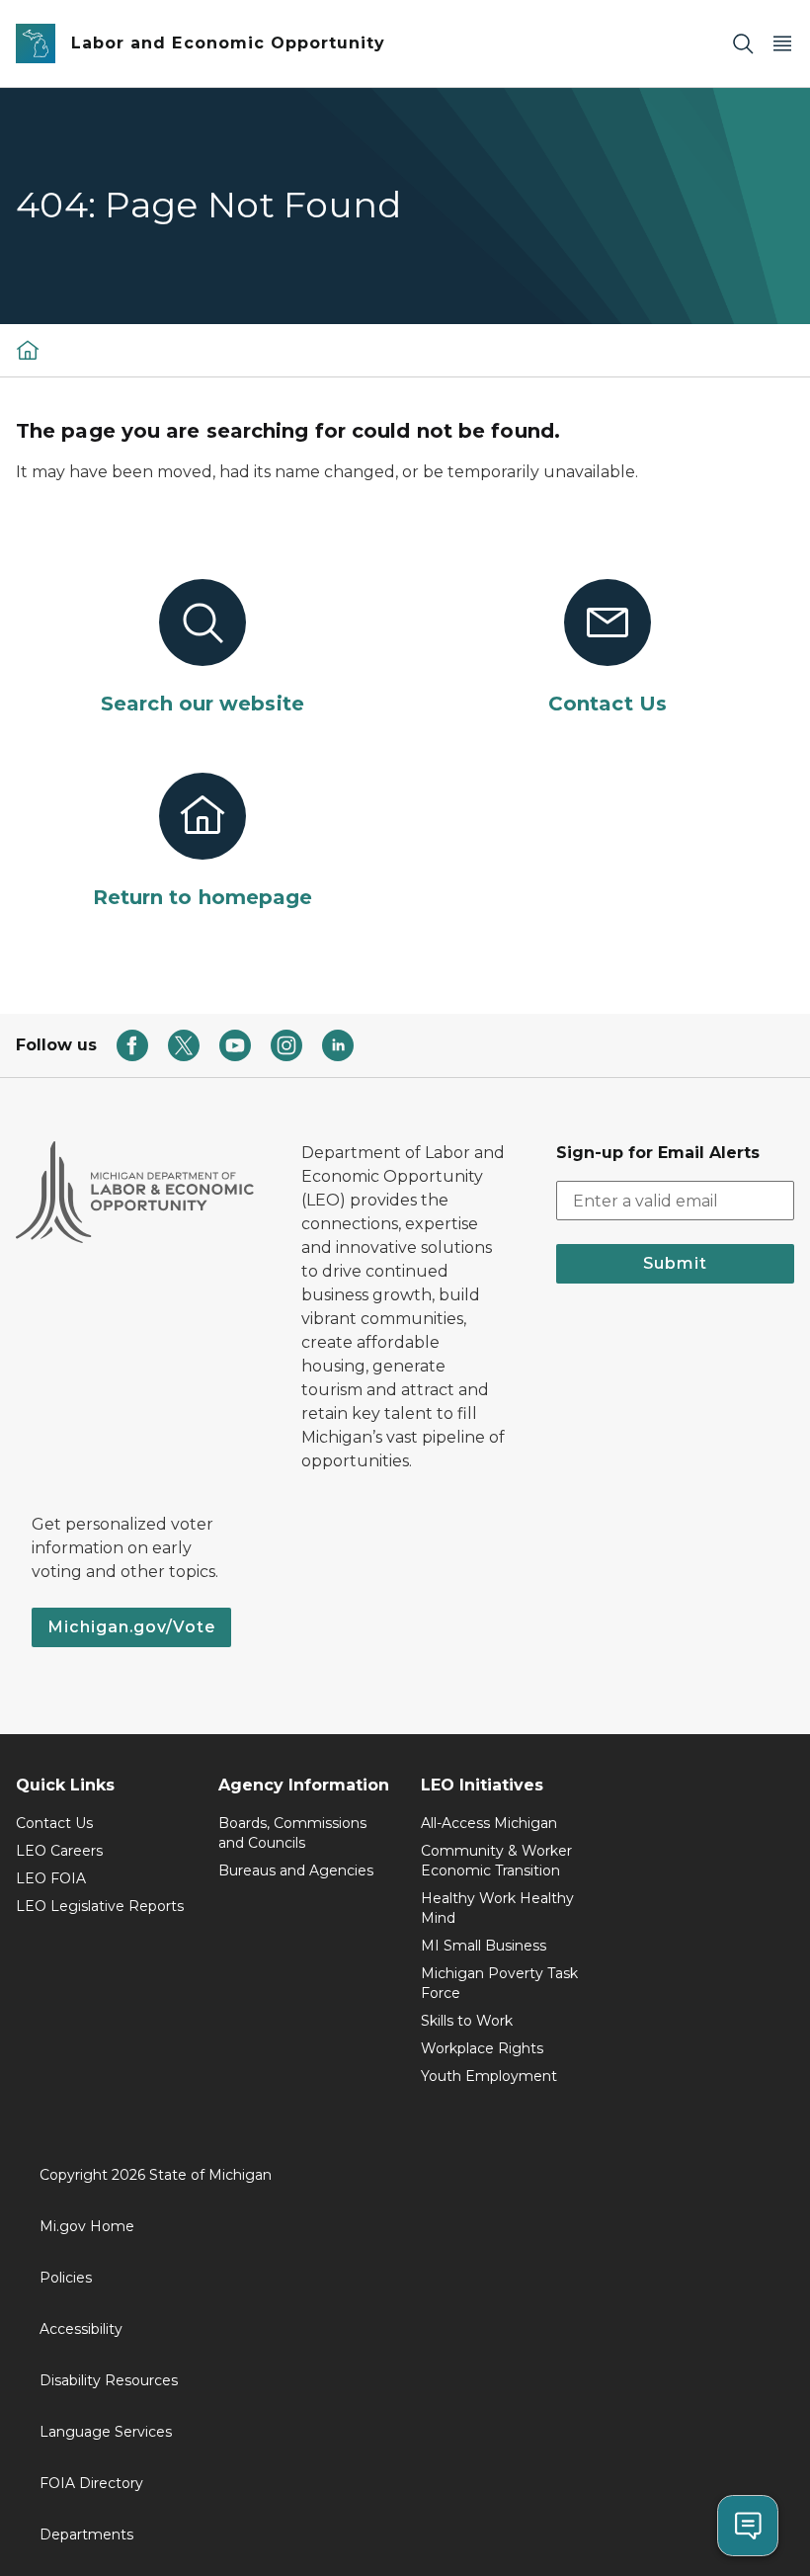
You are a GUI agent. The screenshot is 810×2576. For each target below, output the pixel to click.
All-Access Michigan (489, 1823)
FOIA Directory (91, 2483)
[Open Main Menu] (782, 44)
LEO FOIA (51, 1878)
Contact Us (54, 1823)
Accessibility (81, 2329)
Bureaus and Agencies (296, 1870)
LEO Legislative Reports (100, 1906)
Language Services (106, 2432)
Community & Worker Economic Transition (496, 1861)
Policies (66, 2278)
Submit (675, 1263)
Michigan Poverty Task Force (499, 1983)
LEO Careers (59, 1851)
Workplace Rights (482, 2048)
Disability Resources (109, 2380)
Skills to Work (467, 2021)
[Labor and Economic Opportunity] (28, 350)
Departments (86, 2534)
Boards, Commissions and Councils (292, 1833)
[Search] (743, 44)
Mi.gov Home (87, 2226)
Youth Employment (489, 2076)
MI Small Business (484, 1946)
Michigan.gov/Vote (131, 1627)
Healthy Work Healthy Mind (497, 1908)
